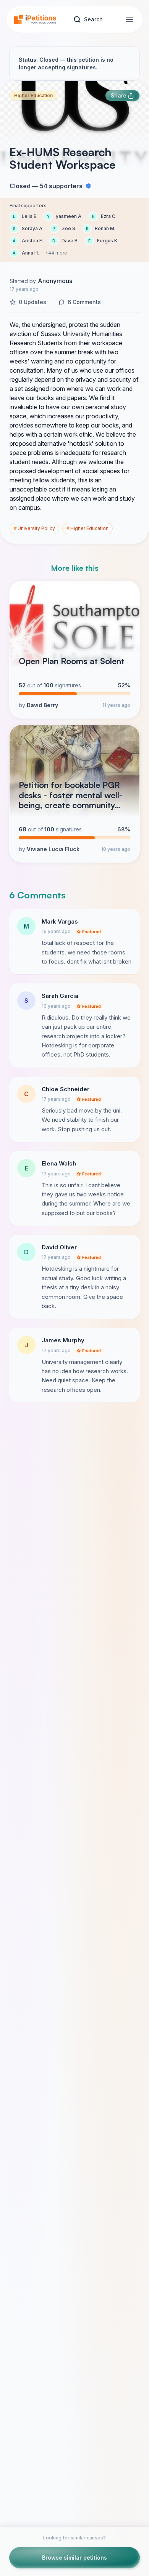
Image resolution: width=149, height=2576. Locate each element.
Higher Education (33, 95)
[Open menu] (130, 19)
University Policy (34, 528)
